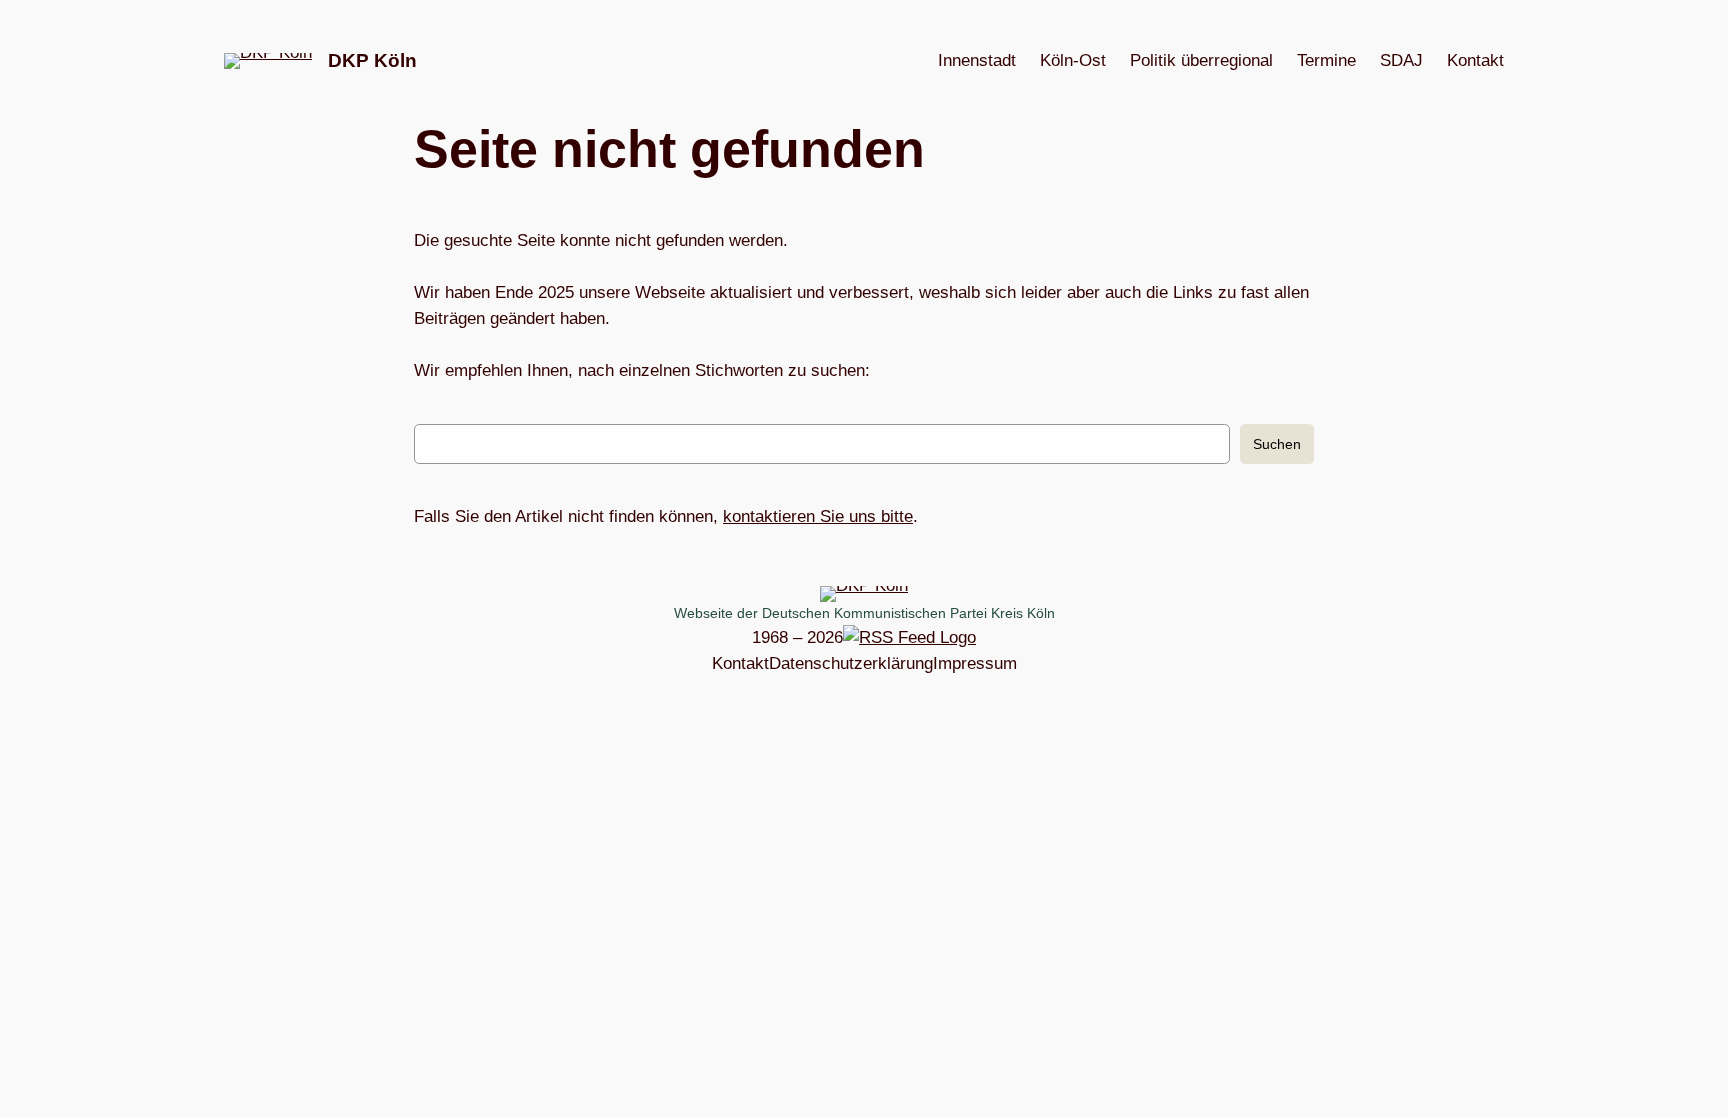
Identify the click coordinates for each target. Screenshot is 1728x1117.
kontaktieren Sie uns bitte (818, 516)
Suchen (1277, 444)
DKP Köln (372, 60)
